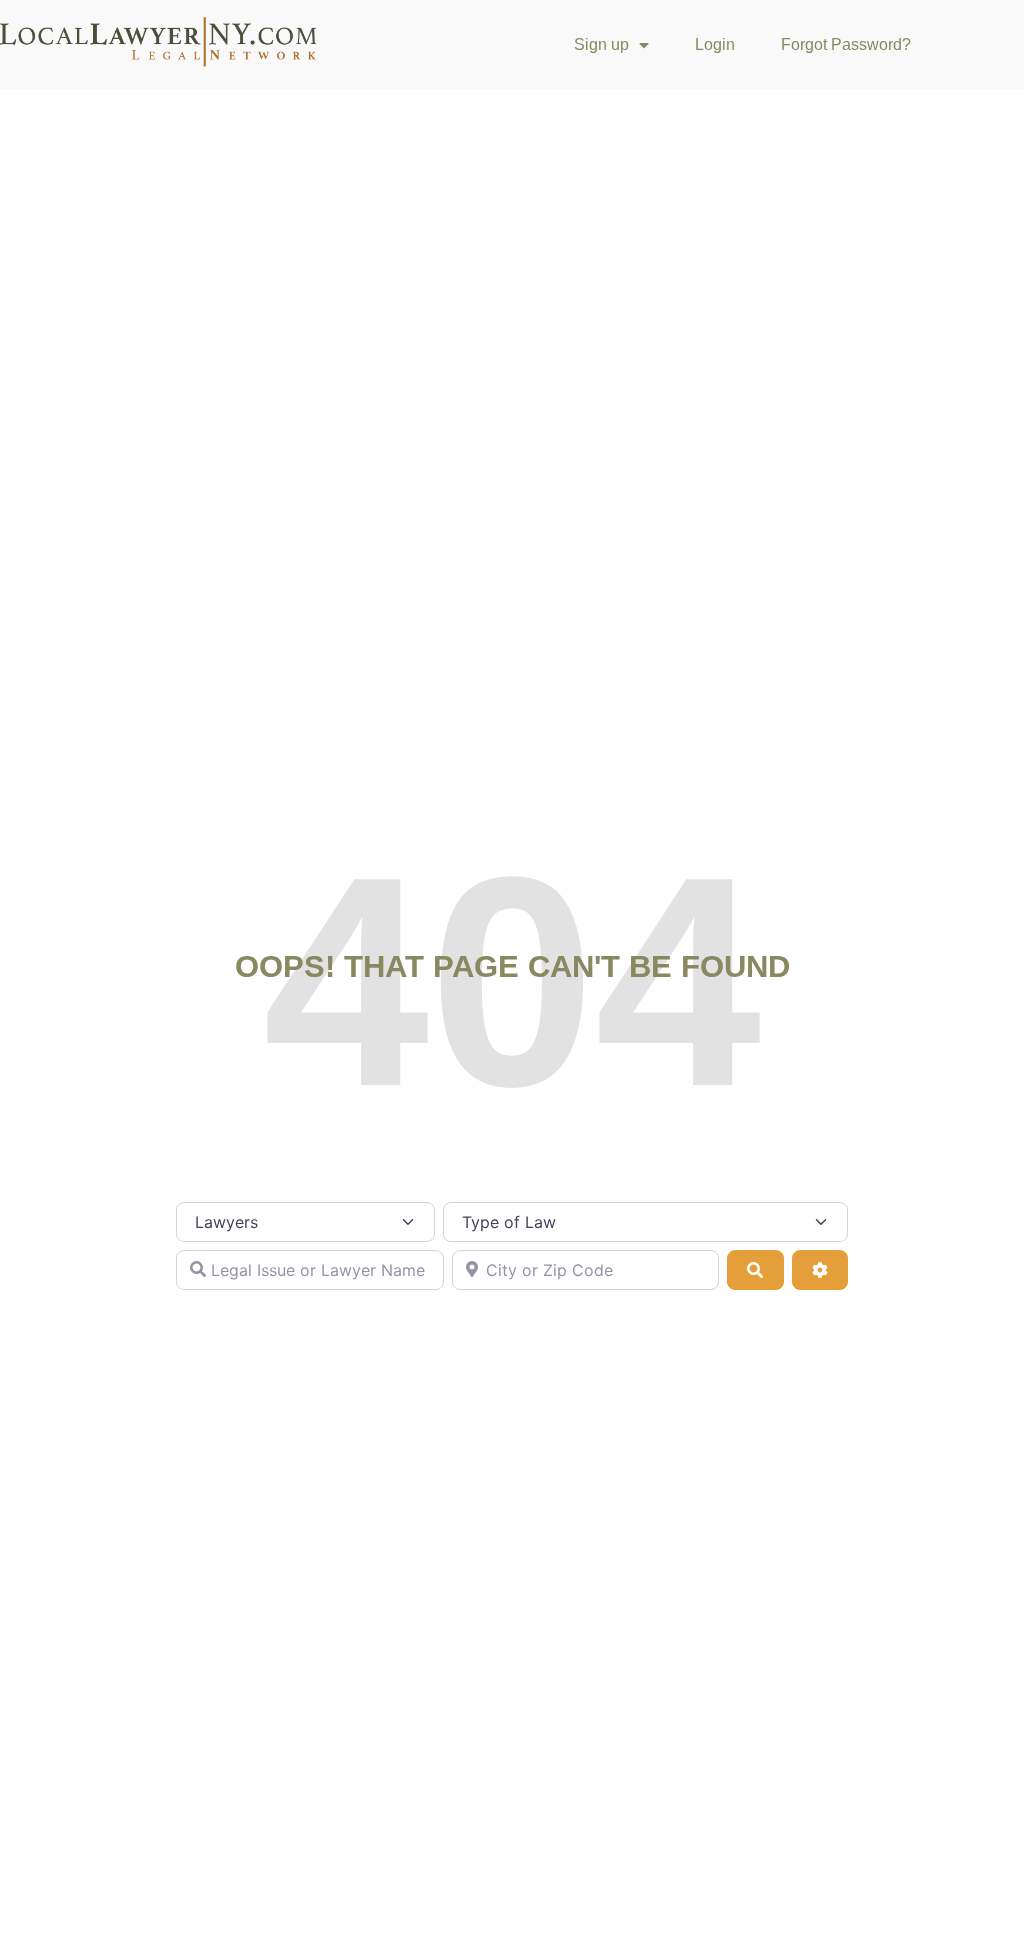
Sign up (601, 44)
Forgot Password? (846, 44)
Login (715, 44)
